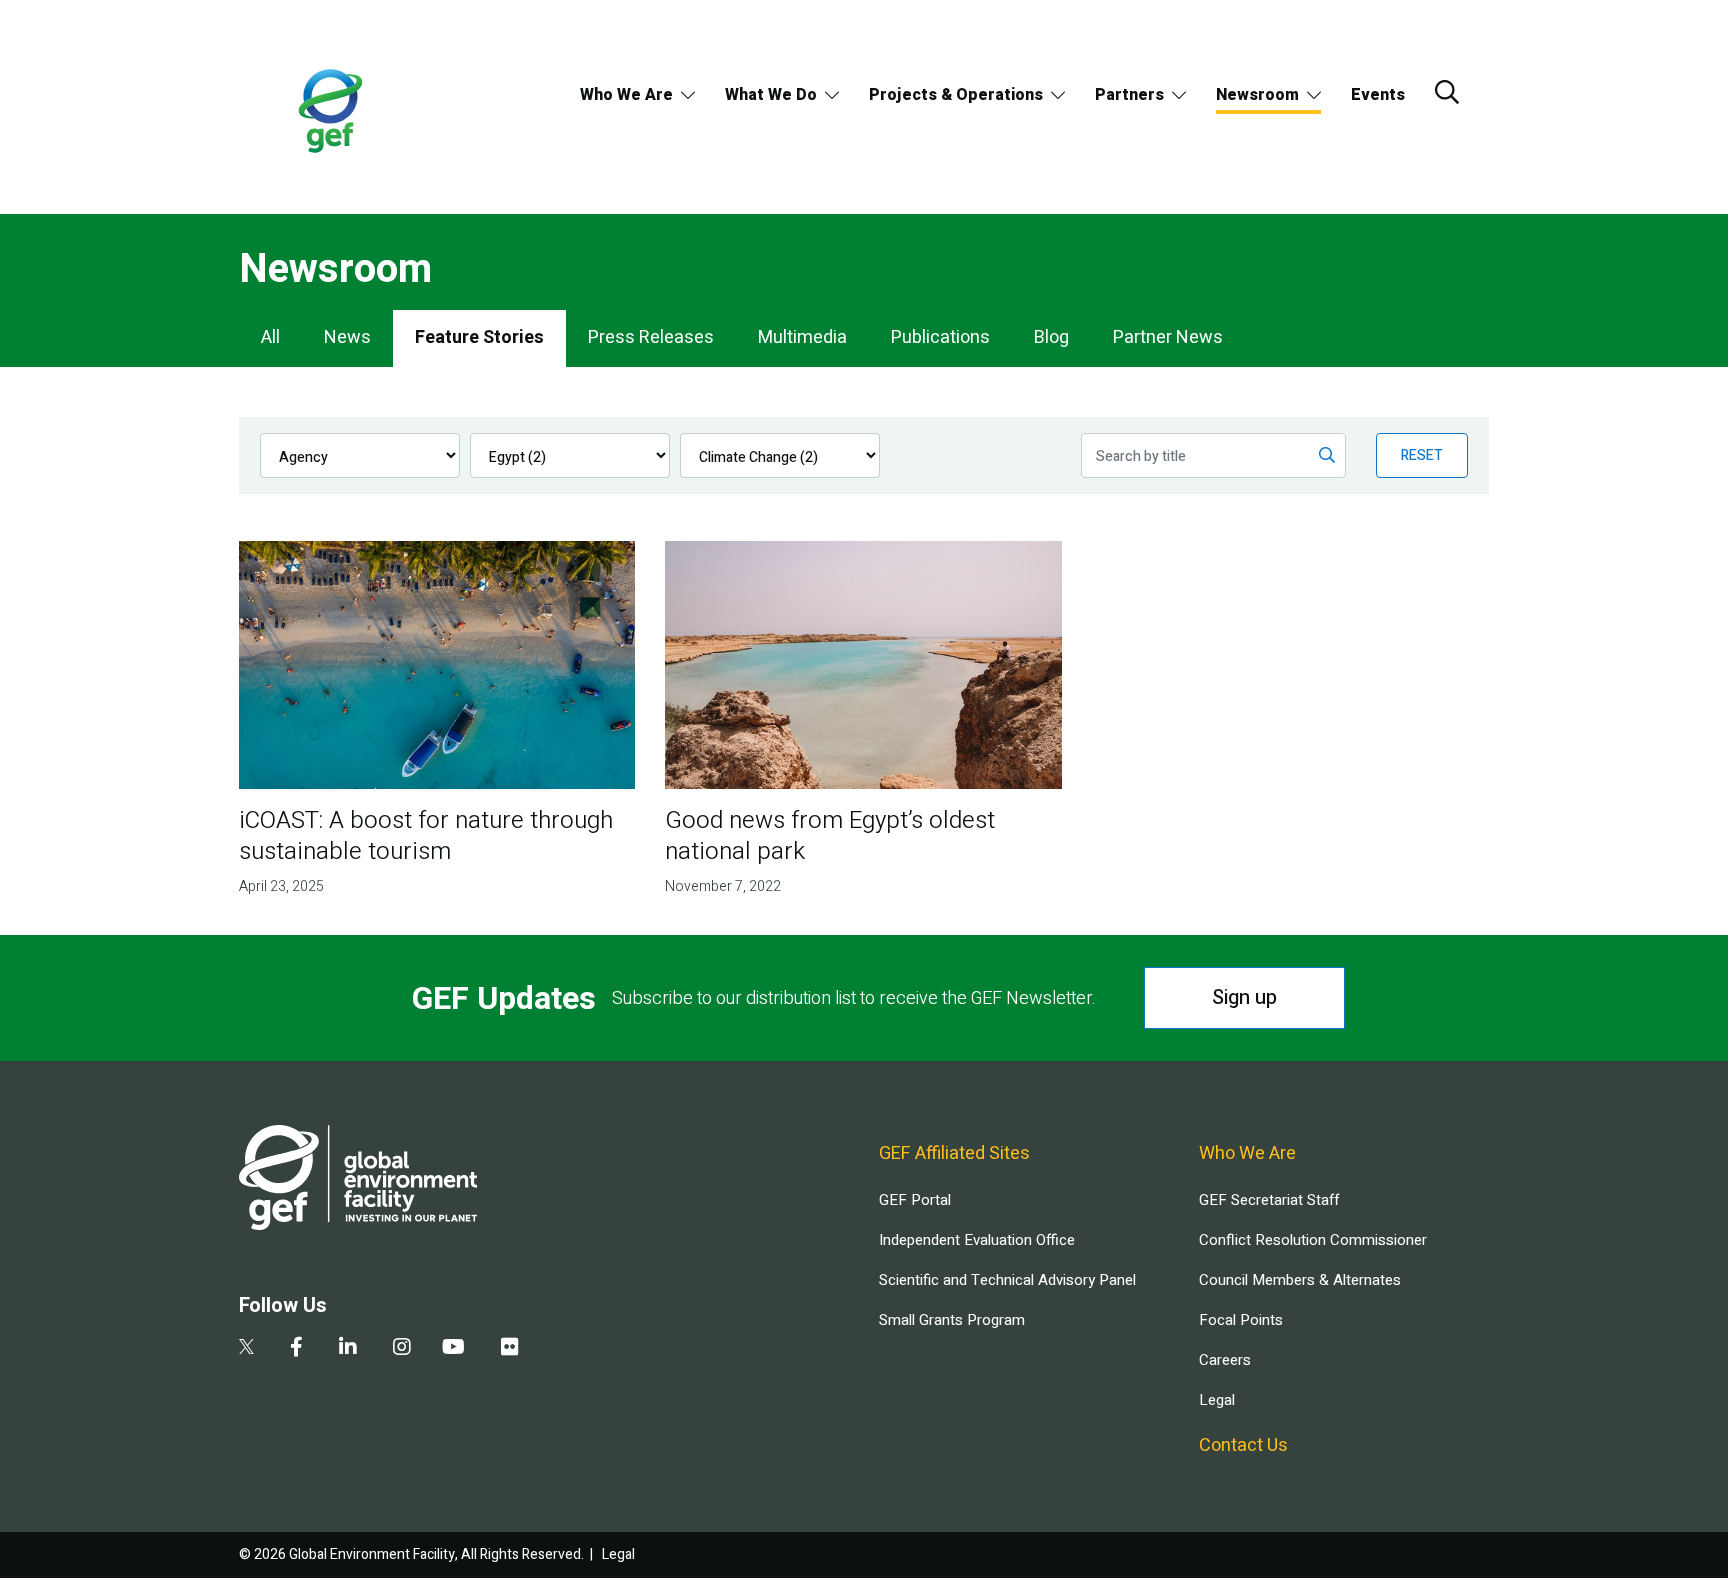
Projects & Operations (956, 95)
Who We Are (626, 95)
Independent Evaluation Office (977, 1240)
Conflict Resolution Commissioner (1313, 1240)
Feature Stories (479, 337)
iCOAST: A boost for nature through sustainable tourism (426, 836)
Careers (1225, 1360)
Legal (1217, 1400)
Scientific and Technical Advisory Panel (1007, 1280)
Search (1447, 92)
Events (1378, 95)
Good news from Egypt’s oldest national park (830, 836)
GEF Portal (915, 1200)
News (347, 337)
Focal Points (1241, 1320)
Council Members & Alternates (1300, 1280)
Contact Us (1243, 1445)
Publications (940, 337)
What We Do (771, 95)
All (270, 337)
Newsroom (1257, 95)
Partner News (1168, 337)
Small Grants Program (952, 1320)
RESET (1422, 455)
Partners (1129, 95)
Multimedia (802, 337)
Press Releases (651, 337)
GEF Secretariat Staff (1269, 1200)
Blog (1051, 337)
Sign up (1244, 997)
